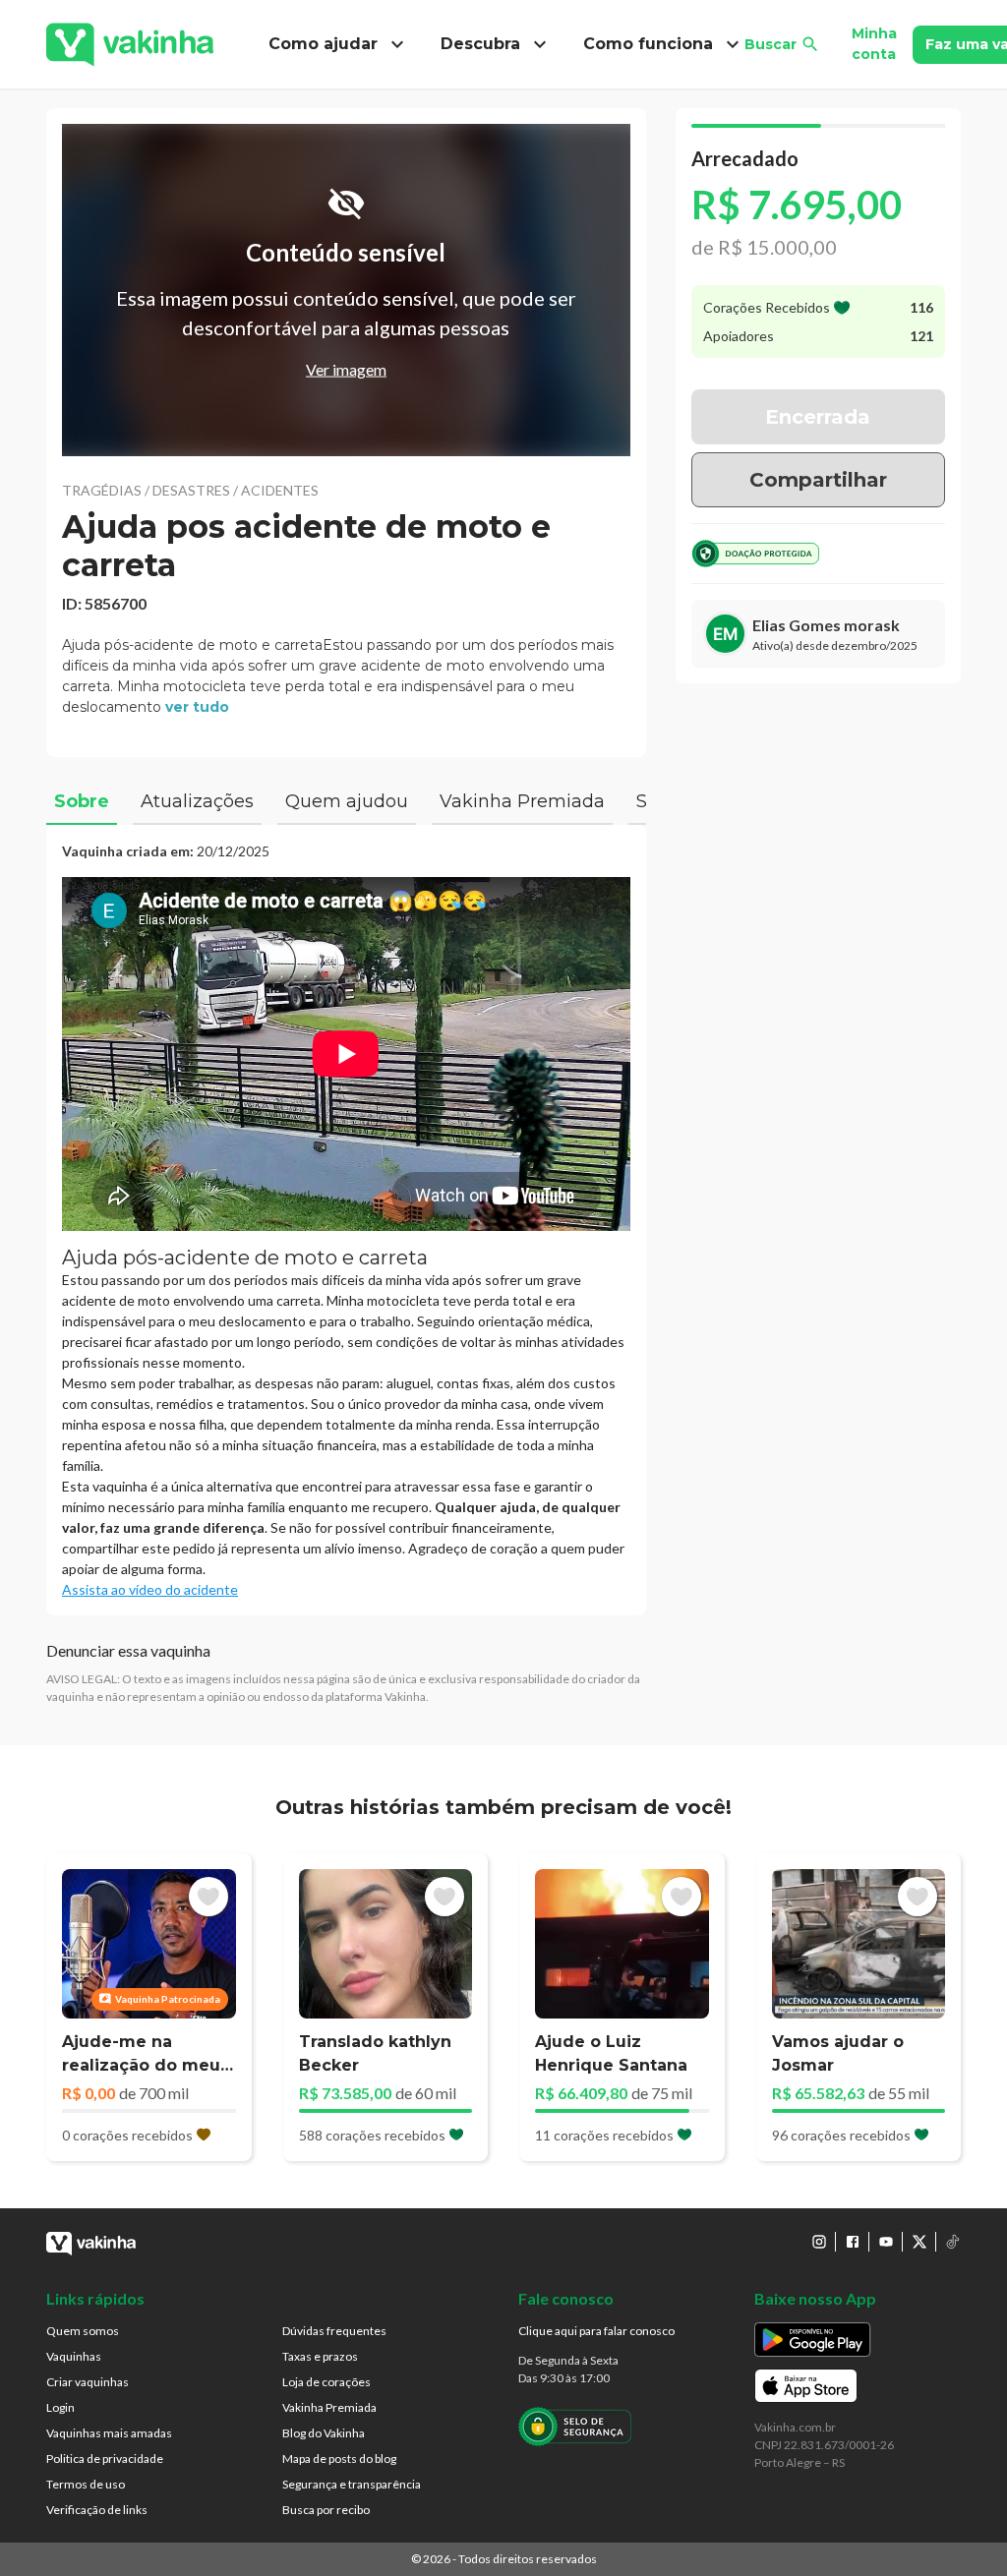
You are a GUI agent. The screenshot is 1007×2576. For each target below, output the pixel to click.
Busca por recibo (326, 2510)
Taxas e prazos (320, 2356)
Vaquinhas (74, 2356)
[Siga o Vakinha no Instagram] (819, 2242)
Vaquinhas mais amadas (109, 2433)
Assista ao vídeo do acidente (150, 1589)
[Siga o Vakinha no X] (919, 2242)
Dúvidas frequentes (334, 2331)
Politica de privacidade (105, 2459)
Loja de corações (326, 2382)
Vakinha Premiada (329, 2407)
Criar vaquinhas (88, 2382)
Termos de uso (86, 2484)
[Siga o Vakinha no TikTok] (953, 2242)
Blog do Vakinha (324, 2433)
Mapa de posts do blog (339, 2459)
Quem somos (83, 2331)
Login (60, 2407)
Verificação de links (97, 2510)
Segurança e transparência (352, 2484)
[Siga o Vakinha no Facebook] (853, 2242)
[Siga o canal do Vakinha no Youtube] (886, 2242)
